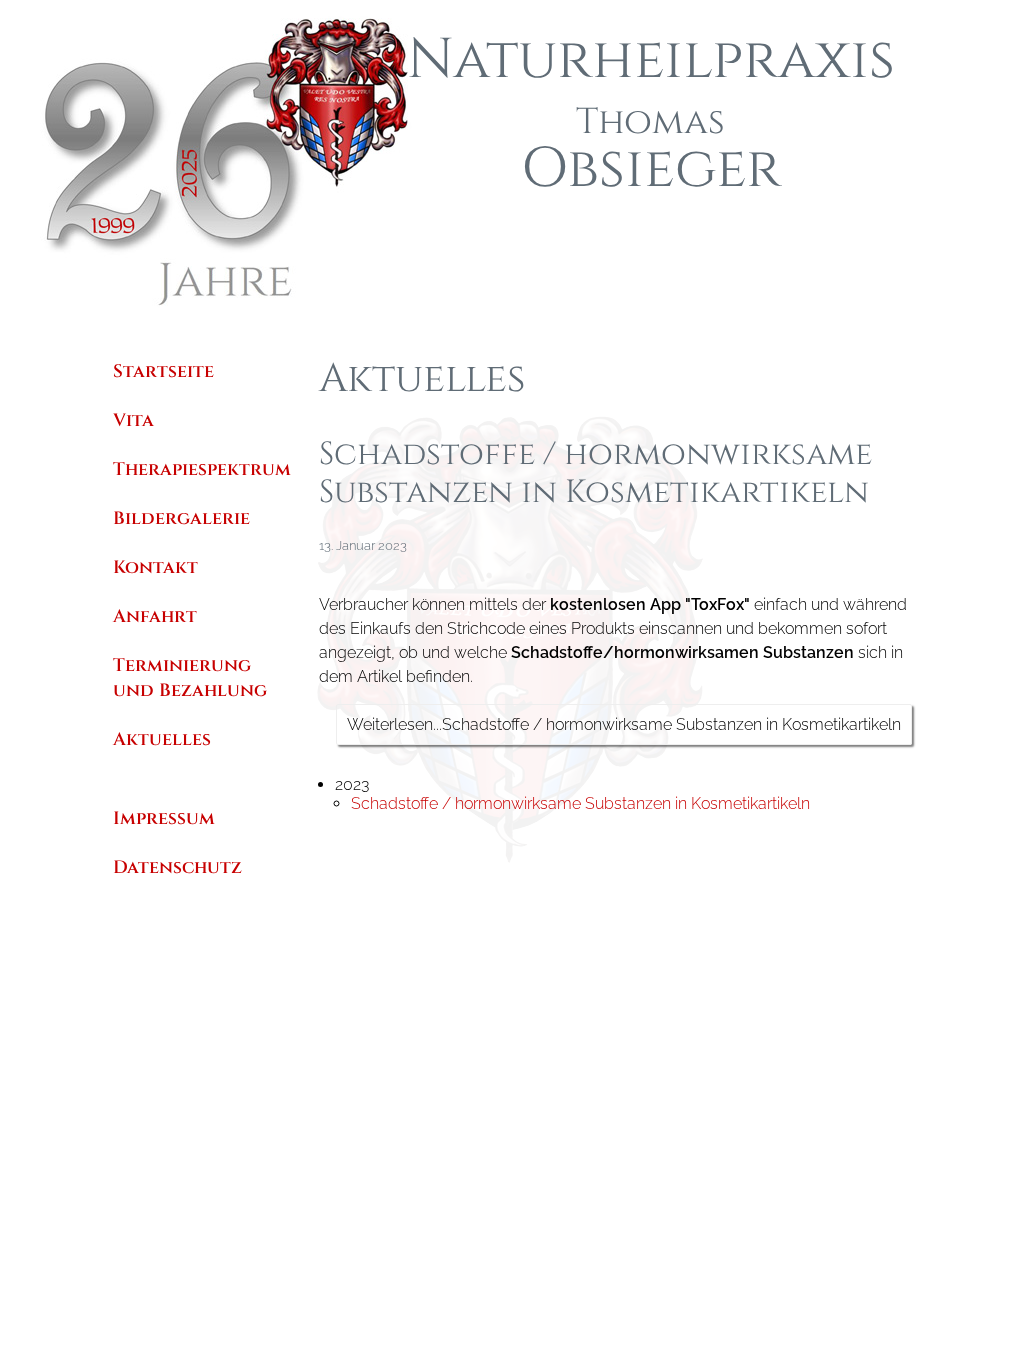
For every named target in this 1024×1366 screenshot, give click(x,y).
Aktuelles (162, 739)
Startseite (163, 371)
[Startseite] (262, 304)
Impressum (164, 818)
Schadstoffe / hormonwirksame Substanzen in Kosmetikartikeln (580, 803)
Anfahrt (155, 616)
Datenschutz (177, 867)
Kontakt (155, 567)
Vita (133, 420)
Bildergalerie (181, 518)
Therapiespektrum (202, 469)
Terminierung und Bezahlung (190, 678)
